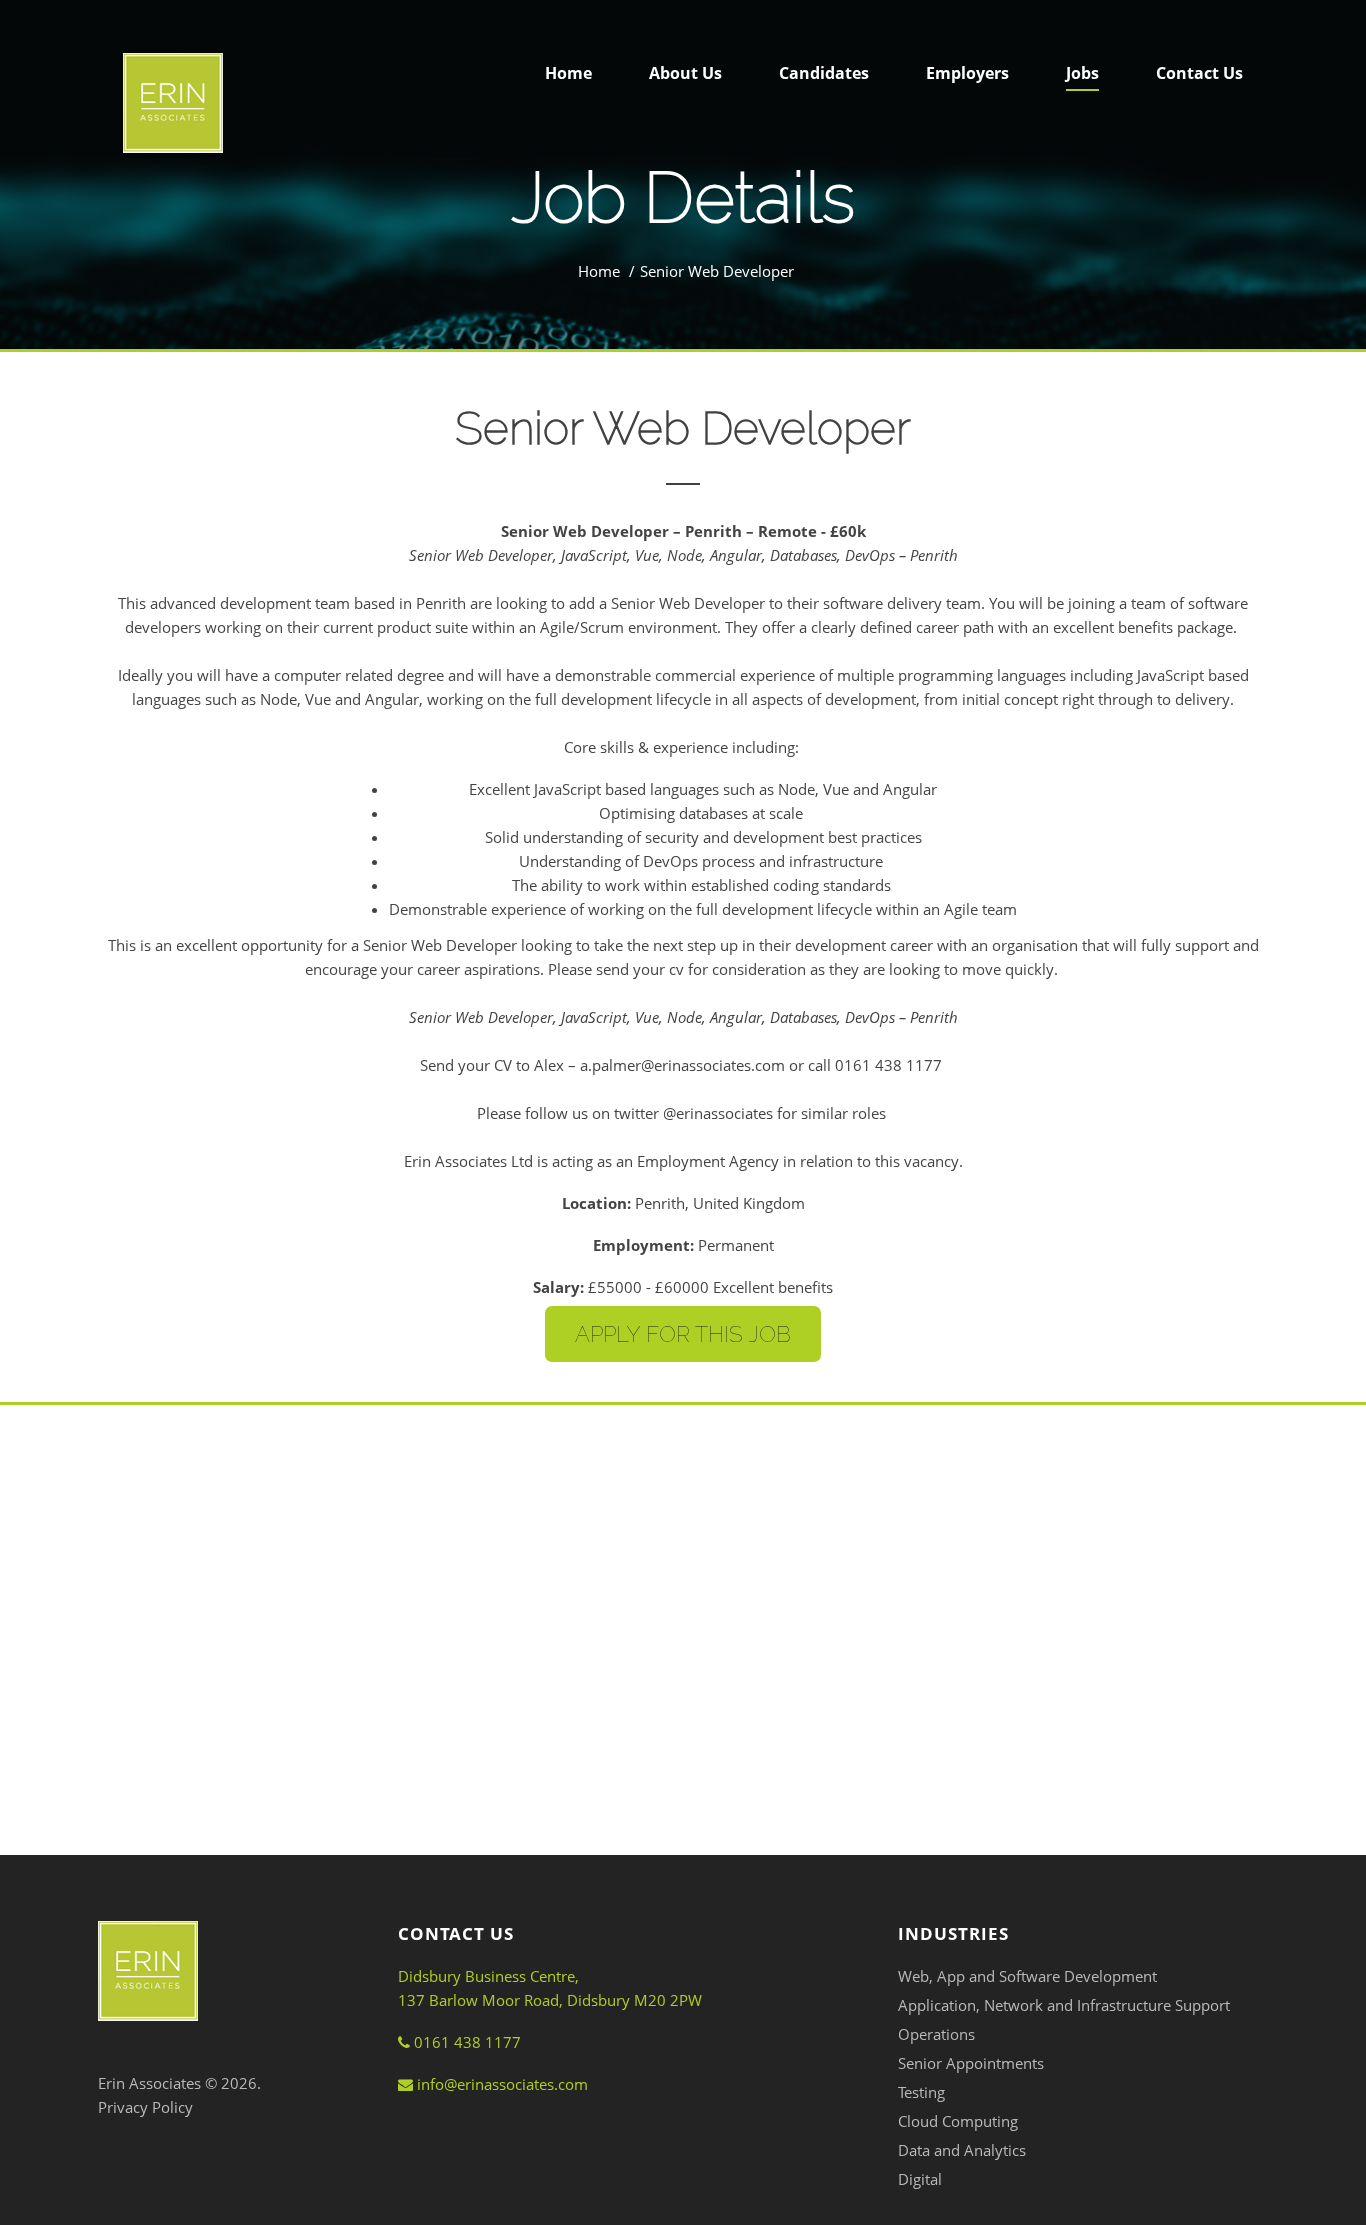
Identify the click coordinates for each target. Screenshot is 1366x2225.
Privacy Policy (145, 2107)
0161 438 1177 (465, 2042)
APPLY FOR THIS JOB (683, 1334)
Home (599, 271)
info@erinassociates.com (500, 2084)
